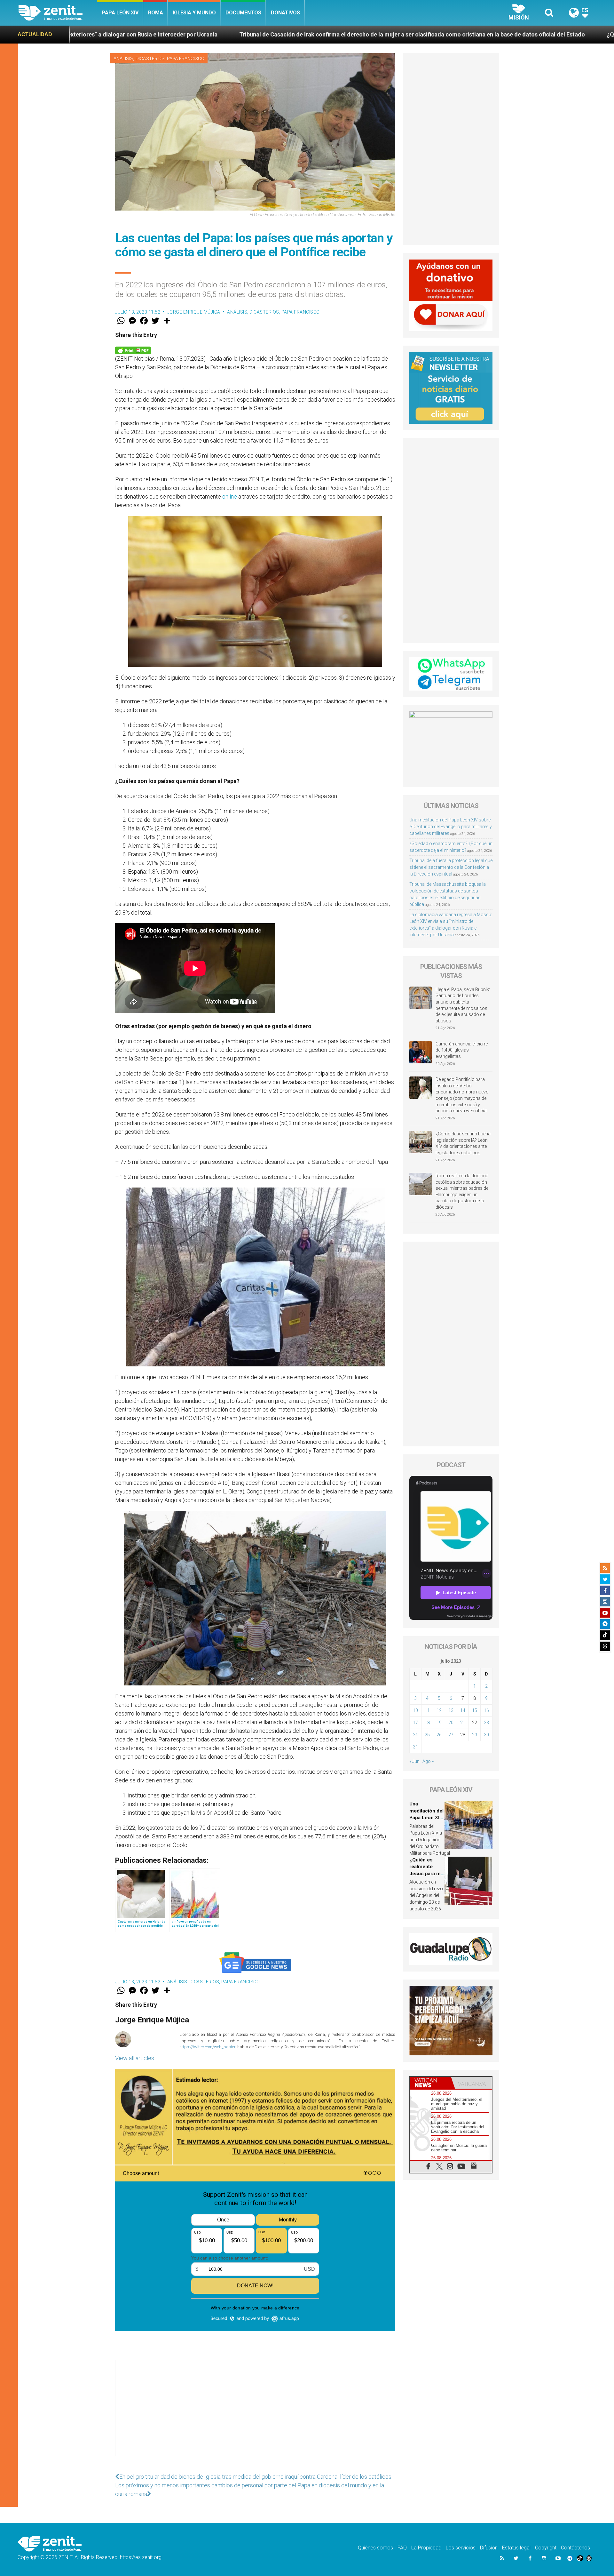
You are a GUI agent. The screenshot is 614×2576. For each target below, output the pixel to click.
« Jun (414, 1761)
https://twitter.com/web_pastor (207, 2047)
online (230, 496)
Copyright (546, 2548)
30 (486, 1735)
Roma (156, 13)
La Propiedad (426, 2548)
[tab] (430, 2083)
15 (475, 1710)
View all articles (135, 2058)
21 (463, 1723)
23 (486, 1723)
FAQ (402, 2548)
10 (415, 1710)
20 (451, 1723)
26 (439, 1735)
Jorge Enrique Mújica (194, 312)
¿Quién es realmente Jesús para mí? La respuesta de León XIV (428, 34)
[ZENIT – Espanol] (58, 13)
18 (427, 1723)
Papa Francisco (186, 59)
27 (451, 1735)
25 (427, 1735)
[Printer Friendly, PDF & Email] (133, 350)
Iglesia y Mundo (194, 13)
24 (415, 1735)
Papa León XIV (120, 13)
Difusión (489, 2548)
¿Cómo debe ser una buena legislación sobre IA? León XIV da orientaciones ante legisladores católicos (463, 1143)
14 (463, 1710)
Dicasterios (150, 59)
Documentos (243, 13)
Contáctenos (575, 2548)
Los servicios (461, 2548)
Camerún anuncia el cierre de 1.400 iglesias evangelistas (462, 1050)
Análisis (123, 59)
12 (439, 1710)
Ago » (428, 1761)
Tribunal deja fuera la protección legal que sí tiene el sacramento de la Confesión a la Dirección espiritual (451, 867)
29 (475, 1735)
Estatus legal (516, 2548)
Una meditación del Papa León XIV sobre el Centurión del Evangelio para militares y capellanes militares (451, 827)
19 (439, 1723)
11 (427, 1710)
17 (415, 1723)
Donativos (285, 13)
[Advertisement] (255, 2414)
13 (451, 1710)
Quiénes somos (375, 2548)
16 (486, 1710)
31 (415, 1747)
